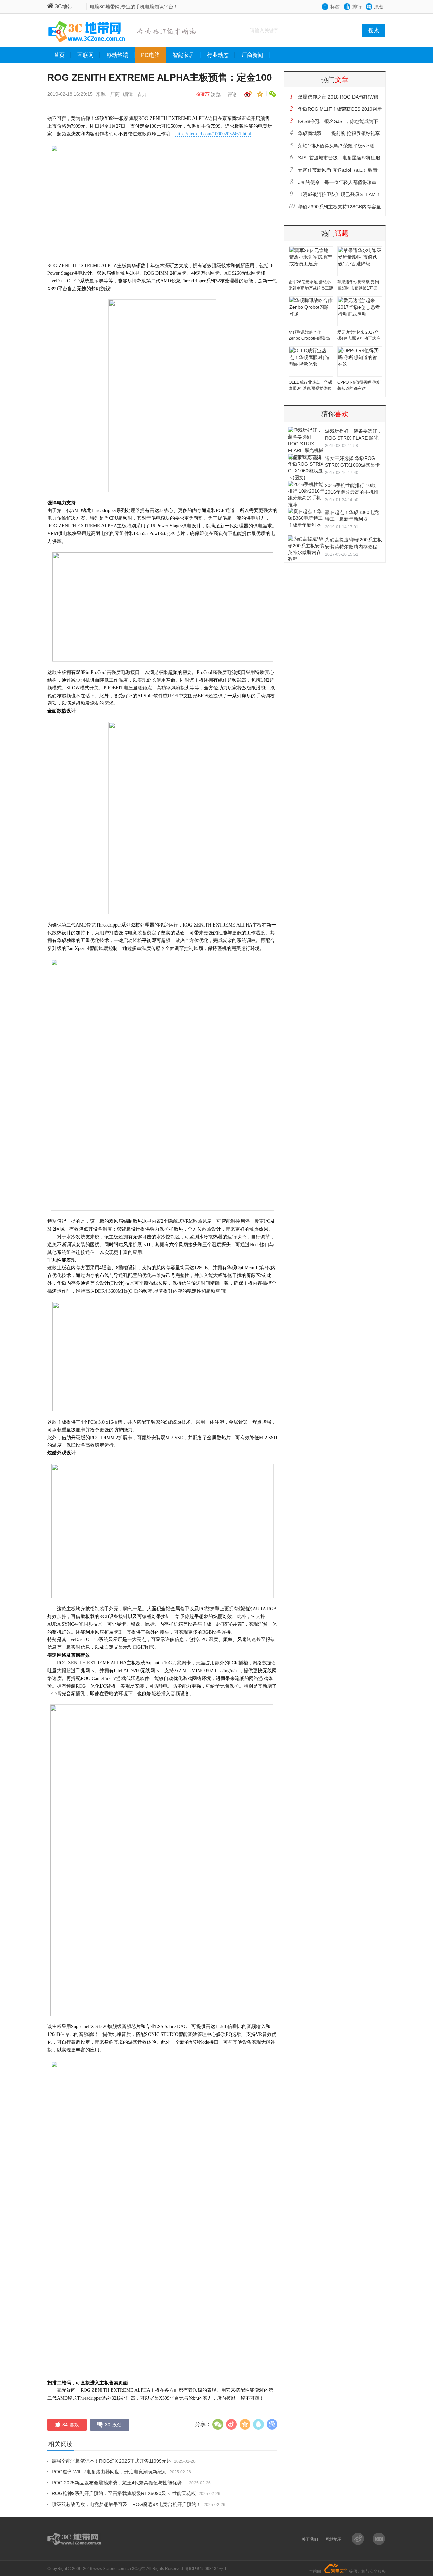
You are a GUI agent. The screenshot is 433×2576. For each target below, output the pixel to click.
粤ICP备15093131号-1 (206, 2569)
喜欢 (71, 2425)
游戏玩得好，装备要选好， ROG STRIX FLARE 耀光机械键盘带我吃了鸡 (354, 438)
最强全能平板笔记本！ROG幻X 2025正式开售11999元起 (111, 2461)
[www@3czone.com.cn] (379, 2539)
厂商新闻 (252, 55)
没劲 (113, 2425)
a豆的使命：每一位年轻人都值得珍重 (337, 182)
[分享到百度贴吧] (272, 2424)
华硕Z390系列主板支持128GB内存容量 (339, 207)
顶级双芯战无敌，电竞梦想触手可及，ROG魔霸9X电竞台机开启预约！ (126, 2504)
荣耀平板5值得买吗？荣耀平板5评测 (336, 146)
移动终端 (117, 55)
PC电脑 (150, 55)
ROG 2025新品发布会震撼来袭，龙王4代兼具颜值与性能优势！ (119, 2483)
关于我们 (310, 2539)
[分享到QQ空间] (259, 94)
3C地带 (64, 7)
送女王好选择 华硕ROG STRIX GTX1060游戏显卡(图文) (352, 465)
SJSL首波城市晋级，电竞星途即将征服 (339, 158)
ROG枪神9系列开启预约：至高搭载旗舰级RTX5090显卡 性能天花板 (124, 2493)
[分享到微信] (271, 94)
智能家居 (183, 55)
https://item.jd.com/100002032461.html (213, 134)
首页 (59, 55)
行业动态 (218, 55)
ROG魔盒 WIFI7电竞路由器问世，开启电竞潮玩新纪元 (109, 2472)
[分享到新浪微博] (247, 94)
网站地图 (334, 2539)
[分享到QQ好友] (258, 2424)
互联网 (86, 55)
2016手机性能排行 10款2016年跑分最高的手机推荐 (352, 492)
